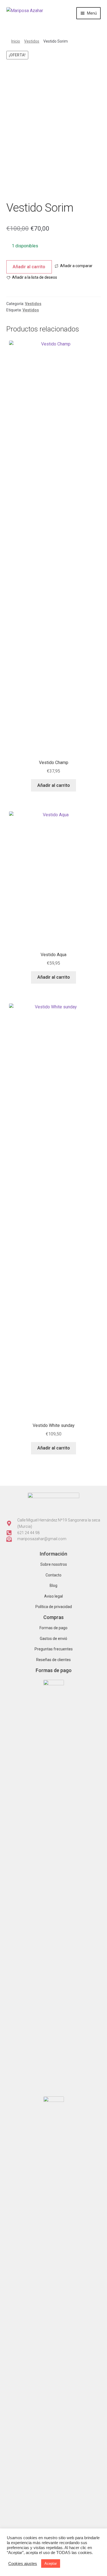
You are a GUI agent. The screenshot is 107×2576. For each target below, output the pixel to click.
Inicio (16, 41)
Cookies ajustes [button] (23, 2564)
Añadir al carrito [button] (54, 977)
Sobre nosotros (54, 1564)
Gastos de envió (54, 1639)
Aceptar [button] (51, 2563)
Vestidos (32, 41)
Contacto (54, 1575)
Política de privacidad (54, 1607)
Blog (54, 1586)
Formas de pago (54, 1628)
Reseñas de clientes (54, 1660)
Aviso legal (54, 1596)
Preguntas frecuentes (54, 1649)
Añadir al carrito (29, 267)
